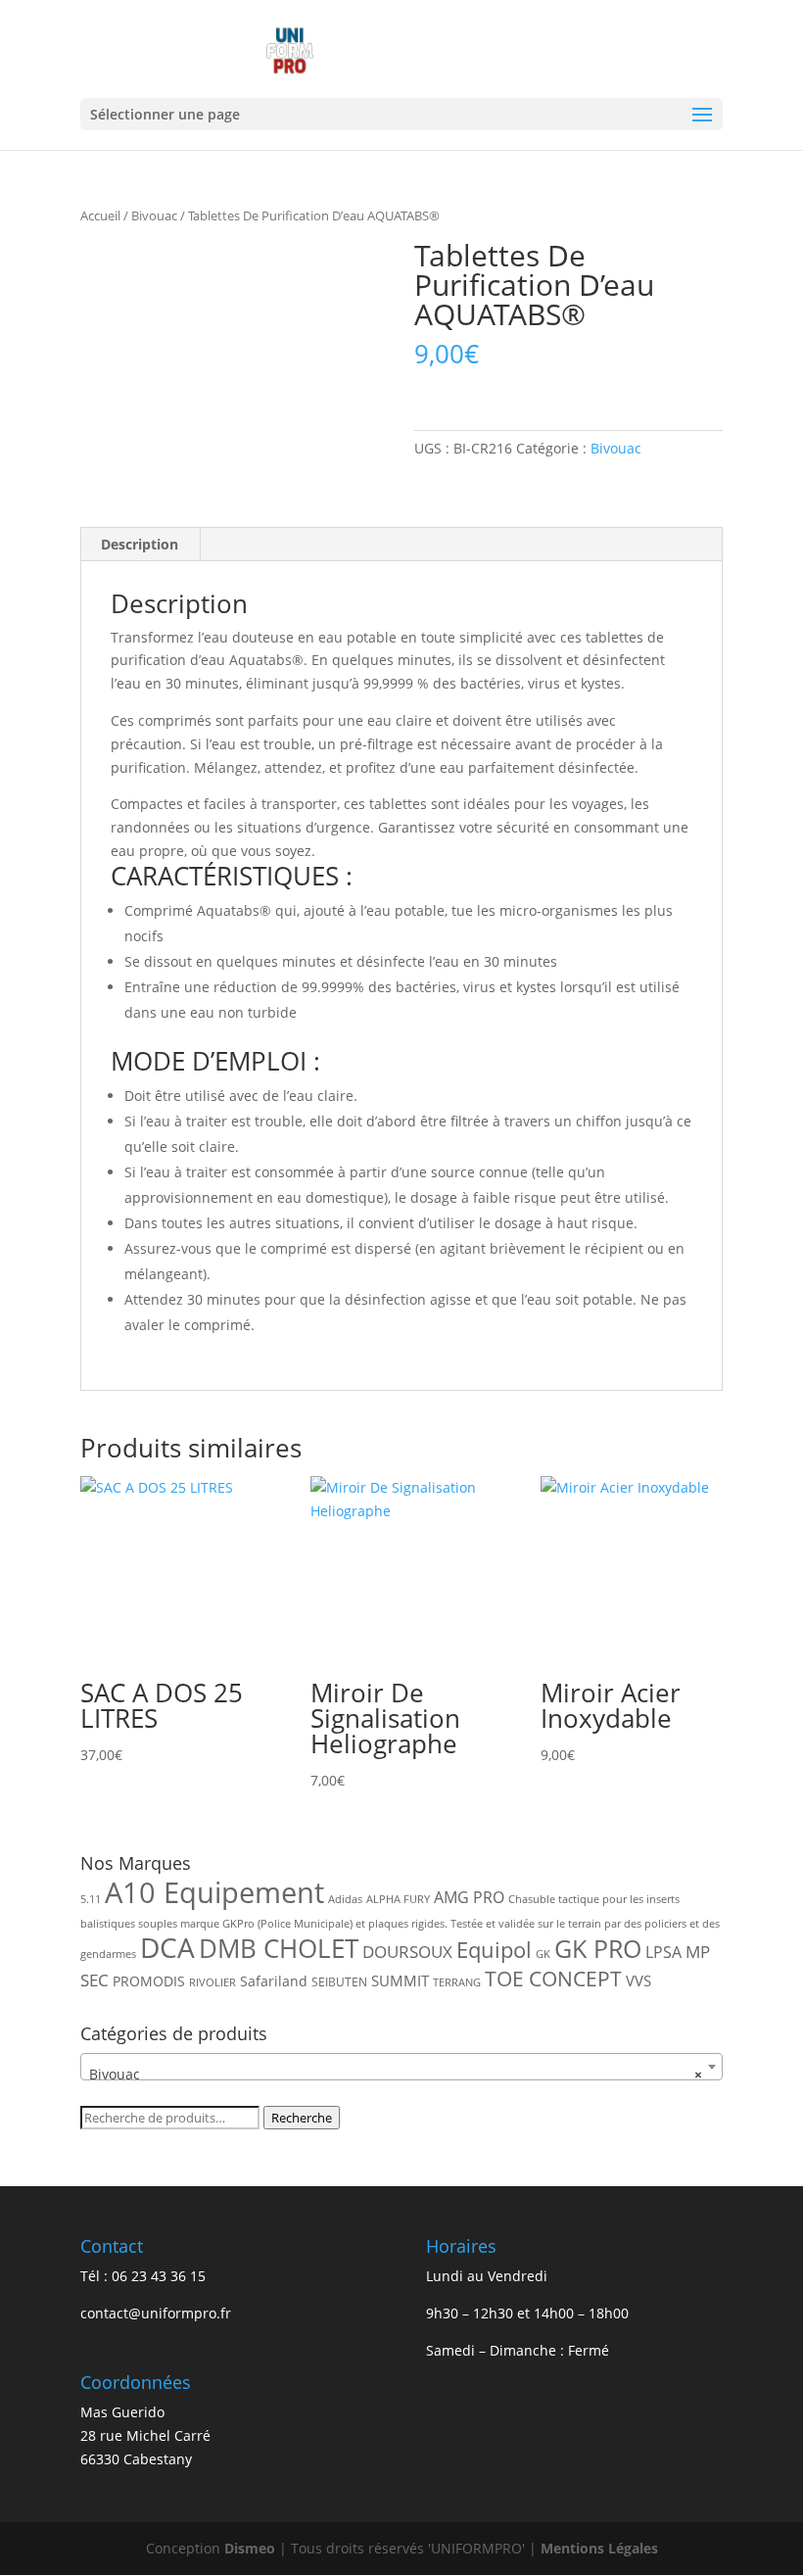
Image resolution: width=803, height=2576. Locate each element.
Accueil (100, 215)
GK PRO (598, 1949)
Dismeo (250, 2548)
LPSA (663, 1952)
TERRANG (457, 1982)
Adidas (345, 1899)
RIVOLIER (213, 1982)
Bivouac (154, 215)
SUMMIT (400, 1980)
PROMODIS (149, 1981)
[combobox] (401, 2067)
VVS (638, 1980)
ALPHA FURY (398, 1899)
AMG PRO (469, 1897)
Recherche (302, 2118)
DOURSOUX (407, 1952)
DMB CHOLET (279, 1948)
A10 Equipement (214, 1892)
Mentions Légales (599, 2548)
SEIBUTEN (339, 1982)
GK (543, 1954)
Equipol (494, 1950)
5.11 (91, 1899)
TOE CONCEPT (553, 1978)
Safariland (274, 1981)
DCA (167, 1948)
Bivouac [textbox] (396, 2074)
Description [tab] (140, 544)
